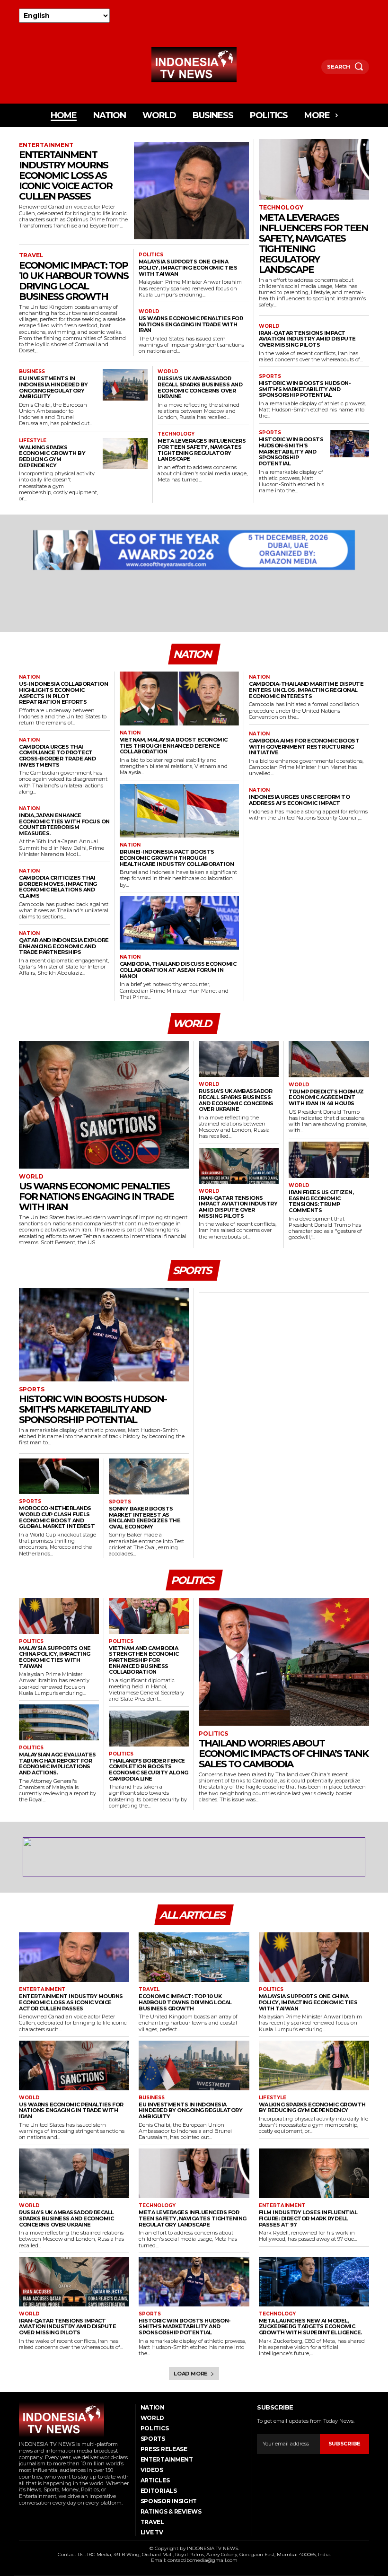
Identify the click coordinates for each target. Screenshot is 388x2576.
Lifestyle (33, 441)
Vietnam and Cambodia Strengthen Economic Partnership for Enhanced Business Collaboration (144, 1660)
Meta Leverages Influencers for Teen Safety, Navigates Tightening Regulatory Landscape (202, 450)
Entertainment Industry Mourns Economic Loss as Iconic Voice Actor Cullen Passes (66, 175)
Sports (270, 376)
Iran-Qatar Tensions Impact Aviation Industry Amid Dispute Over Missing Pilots (307, 339)
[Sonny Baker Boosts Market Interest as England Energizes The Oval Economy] (149, 1476)
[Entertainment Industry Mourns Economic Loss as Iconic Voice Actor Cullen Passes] (191, 191)
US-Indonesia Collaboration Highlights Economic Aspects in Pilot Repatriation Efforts (63, 693)
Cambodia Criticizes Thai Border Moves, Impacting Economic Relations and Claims (58, 887)
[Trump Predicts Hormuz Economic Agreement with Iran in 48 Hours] (329, 1059)
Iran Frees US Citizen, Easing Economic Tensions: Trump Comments (321, 1201)
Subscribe (344, 2444)
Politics (151, 255)
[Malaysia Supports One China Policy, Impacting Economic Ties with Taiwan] (59, 1616)
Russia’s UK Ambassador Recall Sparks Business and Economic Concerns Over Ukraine (200, 387)
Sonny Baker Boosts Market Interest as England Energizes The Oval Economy (145, 1518)
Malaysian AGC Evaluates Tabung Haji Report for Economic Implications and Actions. (57, 1764)
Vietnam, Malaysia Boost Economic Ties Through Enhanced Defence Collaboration (174, 746)
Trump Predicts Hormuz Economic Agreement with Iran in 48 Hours (326, 1097)
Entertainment (46, 145)
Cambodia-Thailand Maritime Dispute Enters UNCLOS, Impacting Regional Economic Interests (306, 690)
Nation (29, 677)
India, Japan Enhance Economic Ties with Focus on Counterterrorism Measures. (64, 824)
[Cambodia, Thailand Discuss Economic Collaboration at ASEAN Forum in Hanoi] (180, 923)
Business (32, 372)
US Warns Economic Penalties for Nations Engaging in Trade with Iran (191, 324)
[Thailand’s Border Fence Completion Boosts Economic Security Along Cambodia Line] (149, 1729)
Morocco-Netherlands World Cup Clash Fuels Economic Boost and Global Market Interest (57, 1517)
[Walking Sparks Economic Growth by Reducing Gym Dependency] (125, 454)
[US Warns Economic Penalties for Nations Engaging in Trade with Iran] (104, 1105)
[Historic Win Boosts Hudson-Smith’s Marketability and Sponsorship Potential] (350, 443)
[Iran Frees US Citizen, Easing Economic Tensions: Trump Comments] (329, 1160)
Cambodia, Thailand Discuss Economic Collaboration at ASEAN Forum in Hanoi (178, 970)
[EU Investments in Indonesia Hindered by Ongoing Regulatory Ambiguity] (125, 385)
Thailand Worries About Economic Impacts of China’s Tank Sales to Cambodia (283, 1754)
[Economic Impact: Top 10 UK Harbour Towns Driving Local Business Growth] (194, 1957)
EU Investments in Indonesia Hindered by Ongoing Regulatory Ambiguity (53, 387)
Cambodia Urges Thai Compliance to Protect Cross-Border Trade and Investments (57, 756)
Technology (176, 434)
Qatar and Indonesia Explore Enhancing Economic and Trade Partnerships (64, 946)
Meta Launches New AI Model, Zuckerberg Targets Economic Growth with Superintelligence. (310, 2327)
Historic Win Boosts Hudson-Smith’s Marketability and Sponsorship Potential (305, 389)
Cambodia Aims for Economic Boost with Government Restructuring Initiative (304, 747)
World (149, 312)
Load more (191, 2374)
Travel (31, 255)
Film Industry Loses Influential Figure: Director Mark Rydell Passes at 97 (308, 2218)
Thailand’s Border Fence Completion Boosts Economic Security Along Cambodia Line (149, 1770)
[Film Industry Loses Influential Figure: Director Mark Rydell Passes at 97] (314, 2173)
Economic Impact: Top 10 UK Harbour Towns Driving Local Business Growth (74, 281)
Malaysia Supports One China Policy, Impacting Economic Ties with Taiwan (188, 267)
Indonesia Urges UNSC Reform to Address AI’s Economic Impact (299, 800)
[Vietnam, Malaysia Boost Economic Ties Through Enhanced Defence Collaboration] (180, 699)
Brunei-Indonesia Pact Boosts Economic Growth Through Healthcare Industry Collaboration (177, 858)
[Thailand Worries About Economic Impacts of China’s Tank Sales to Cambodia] (284, 1662)
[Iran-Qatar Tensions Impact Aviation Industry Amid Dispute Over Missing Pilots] (239, 1166)
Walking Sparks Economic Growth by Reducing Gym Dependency (52, 456)
